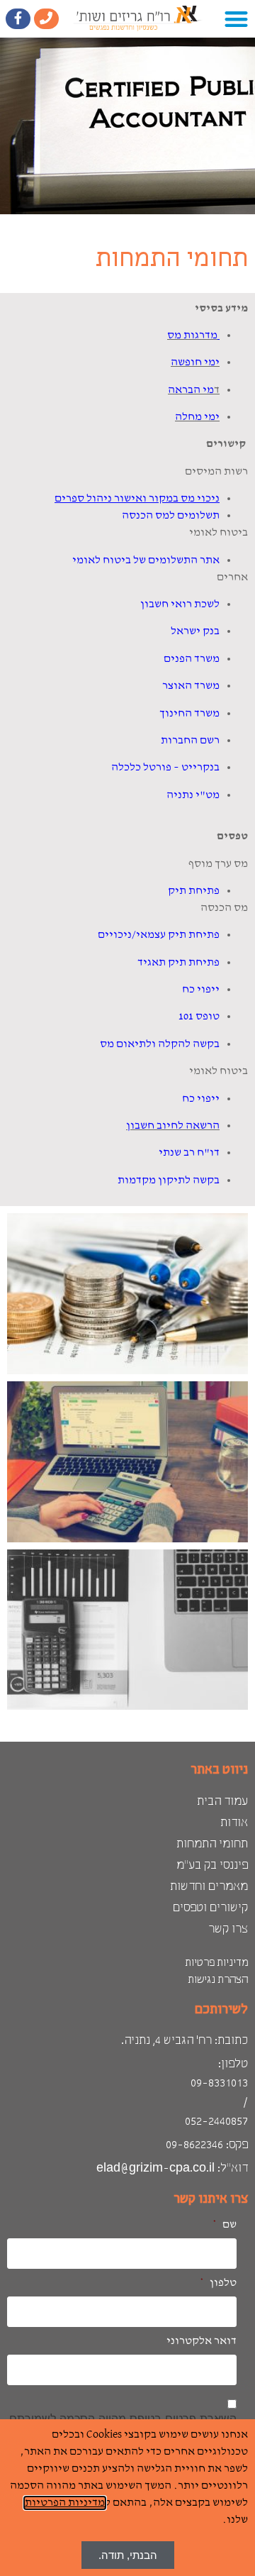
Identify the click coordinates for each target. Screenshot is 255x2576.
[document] (127, 1288)
